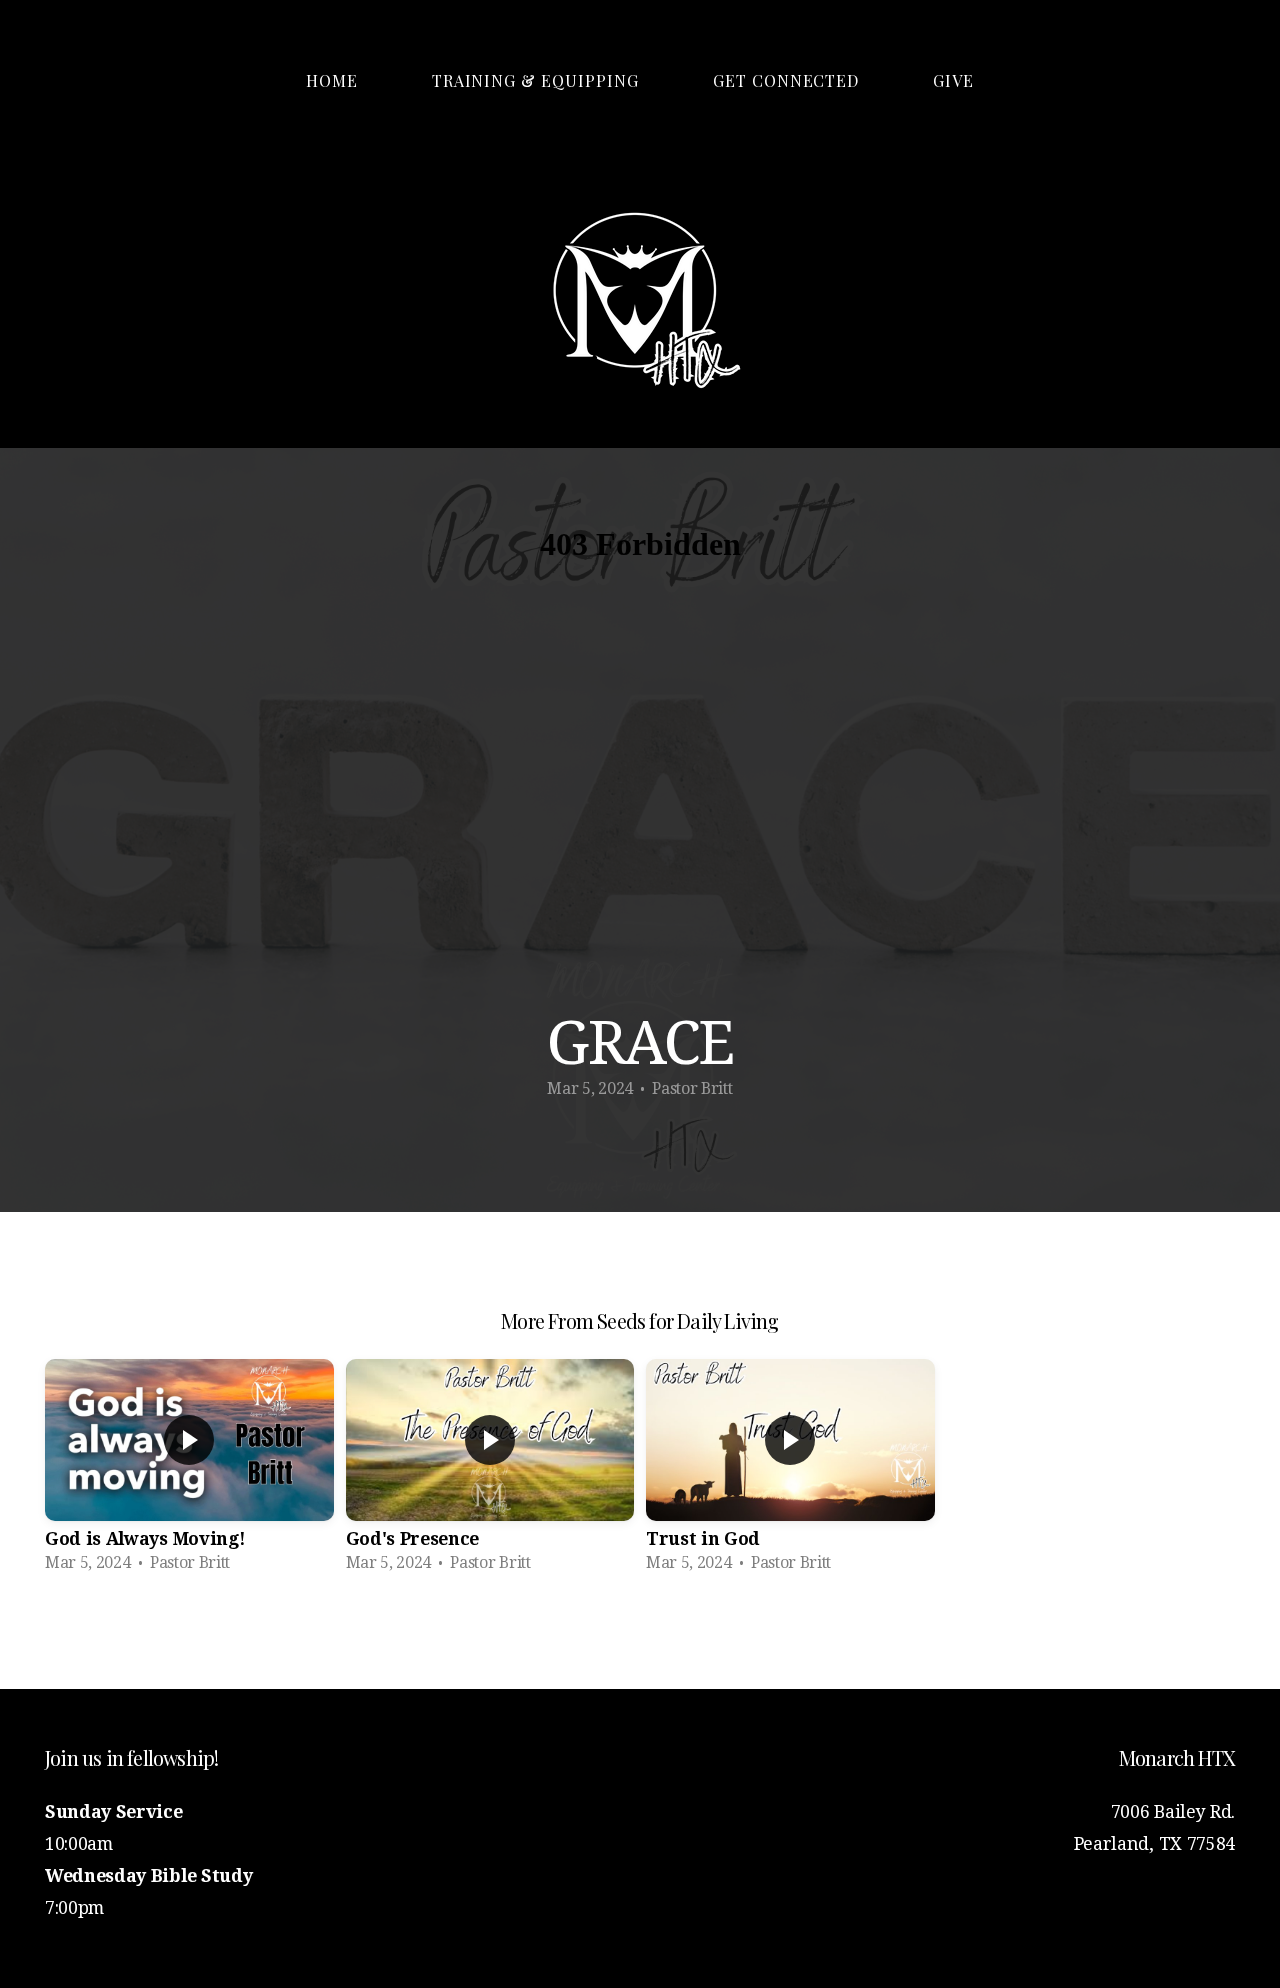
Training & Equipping (535, 80)
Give (953, 80)
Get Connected (786, 80)
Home (332, 80)
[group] (189, 1472)
